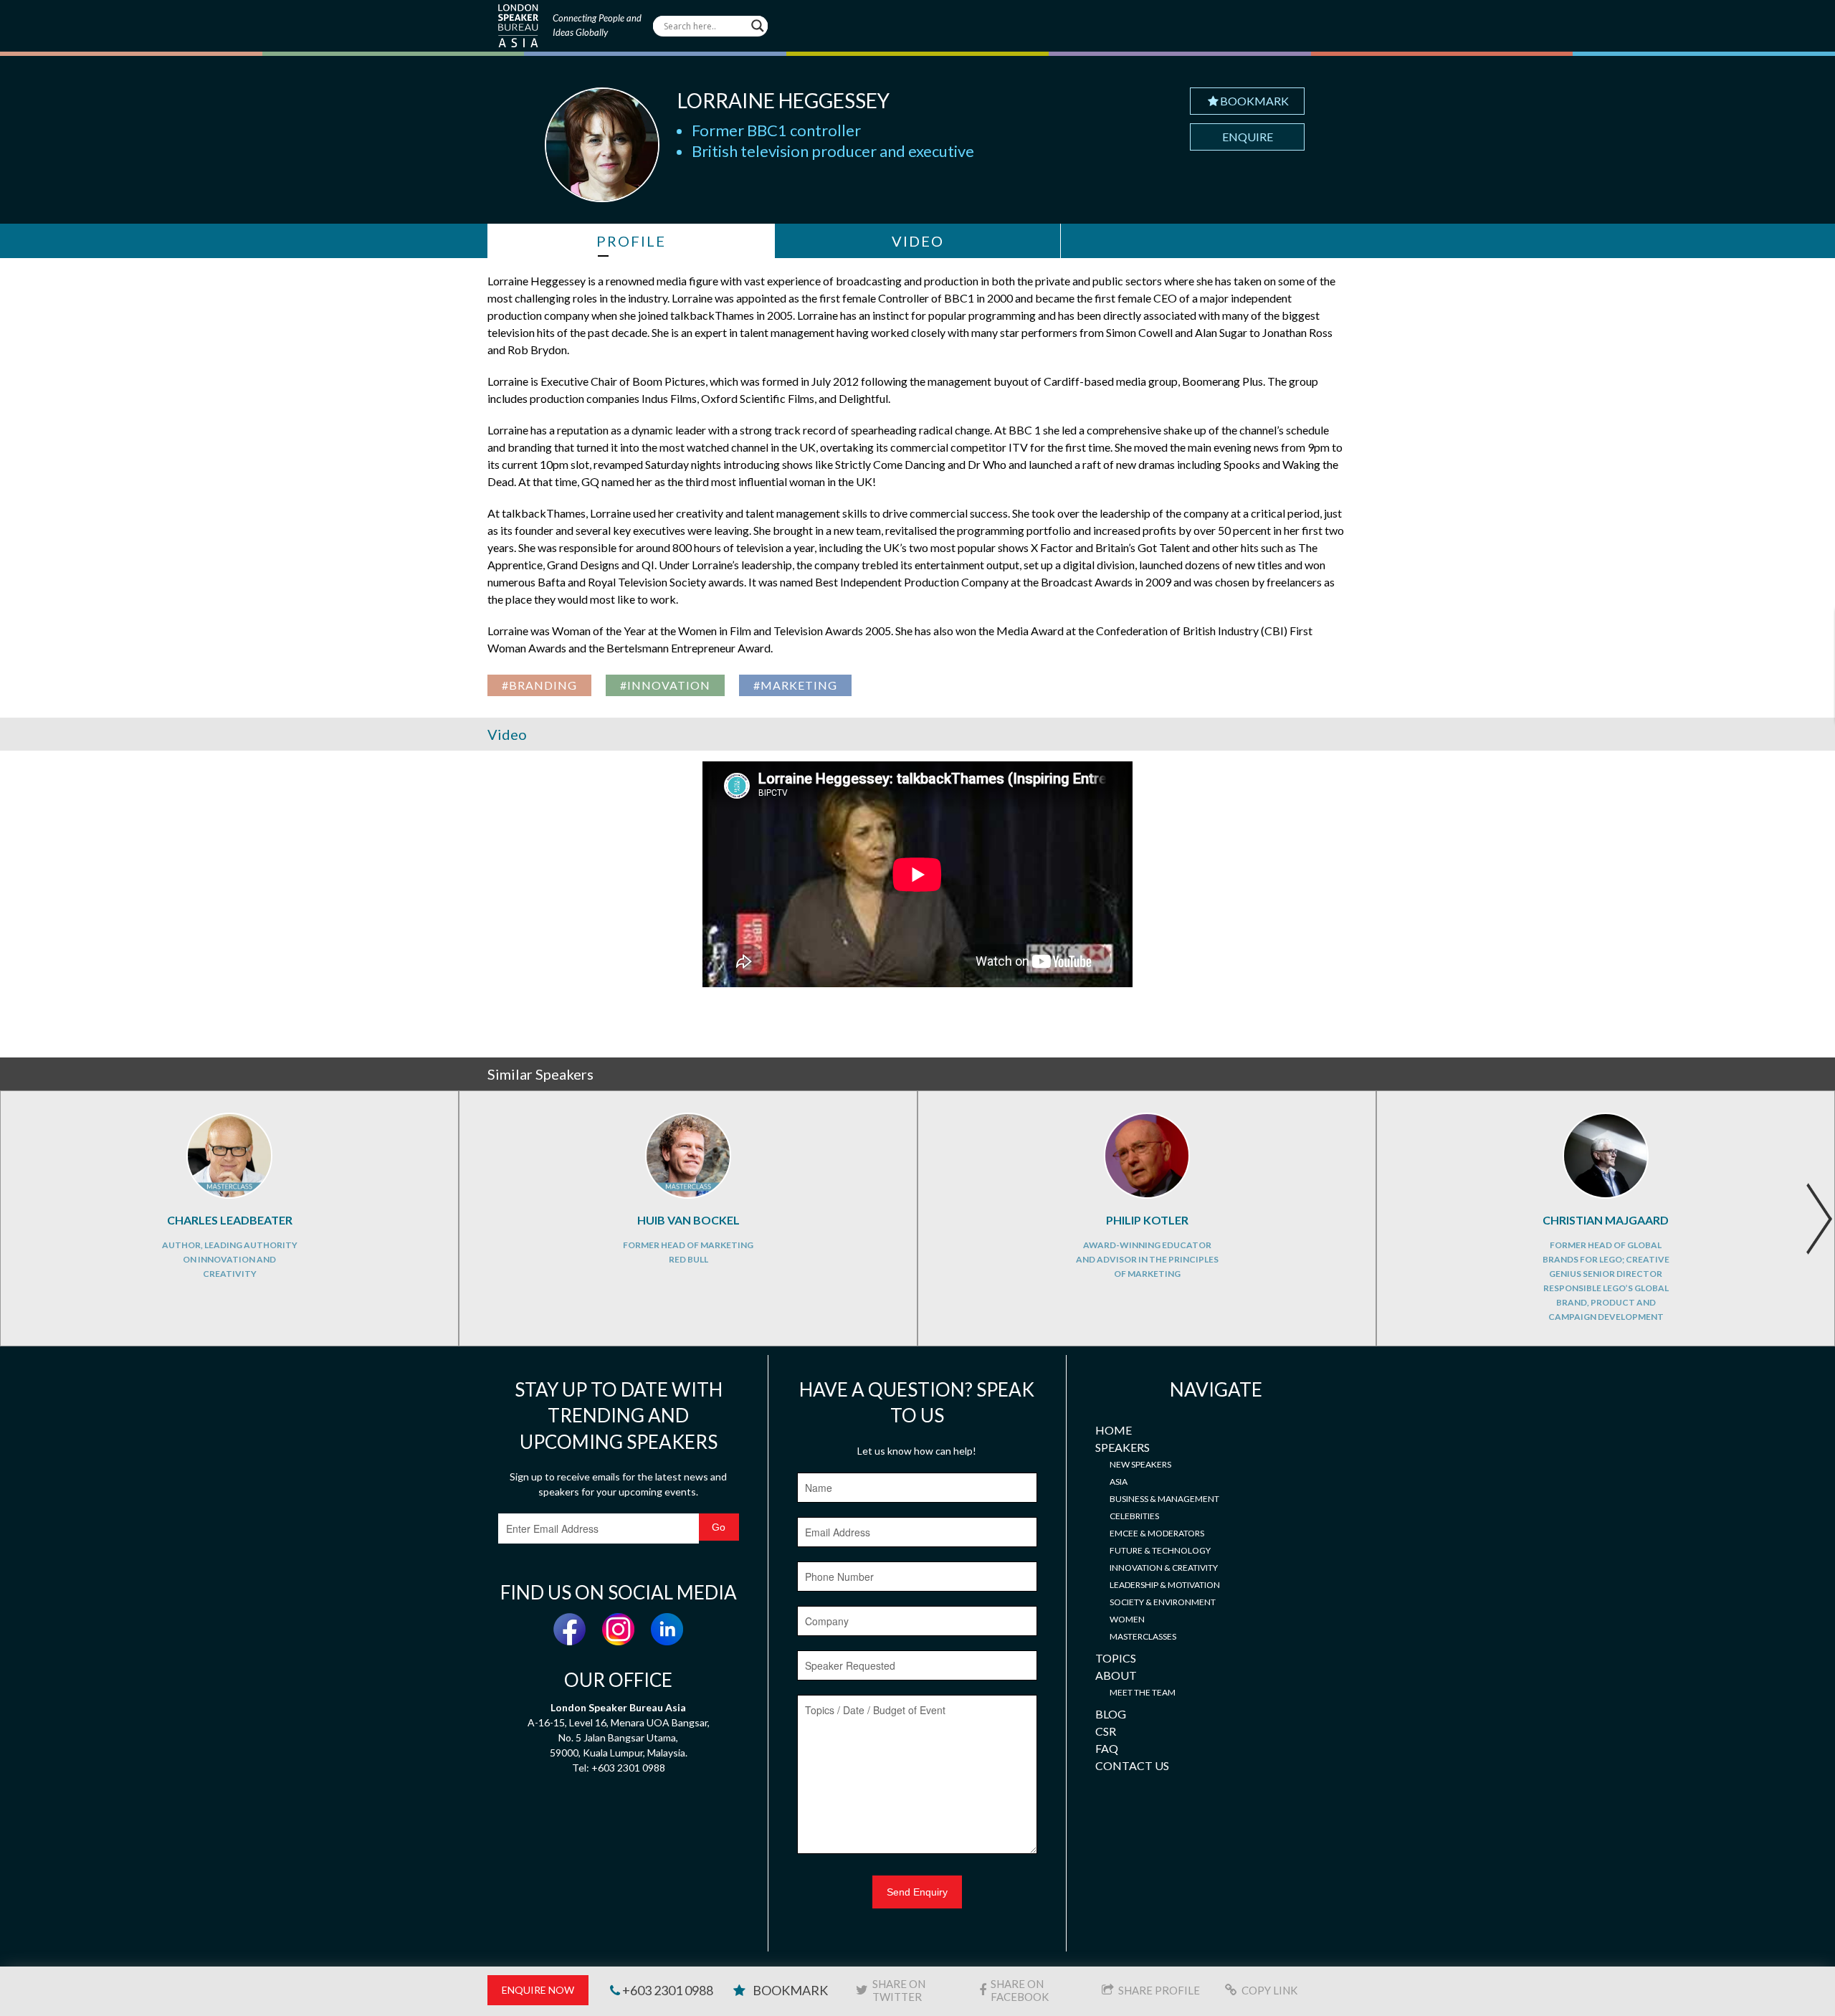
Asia (1119, 1482)
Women (1127, 1619)
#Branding (539, 685)
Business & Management (1164, 1499)
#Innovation (665, 685)
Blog (1111, 1714)
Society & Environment (1163, 1602)
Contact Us (1132, 1765)
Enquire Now (538, 1990)
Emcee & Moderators (1157, 1533)
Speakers (1123, 1447)
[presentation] (1819, 1219)
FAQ (1107, 1748)
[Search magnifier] (758, 26)
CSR (1106, 1731)
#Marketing (795, 685)
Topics (1116, 1658)
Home (1114, 1430)
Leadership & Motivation (1165, 1585)
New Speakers (1140, 1464)
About (1116, 1675)
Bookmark (1254, 101)
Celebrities (1134, 1516)
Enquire (1248, 137)
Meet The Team (1143, 1692)
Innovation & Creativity (1164, 1568)
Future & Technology (1160, 1550)
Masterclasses (1143, 1636)
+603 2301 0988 (667, 1990)
